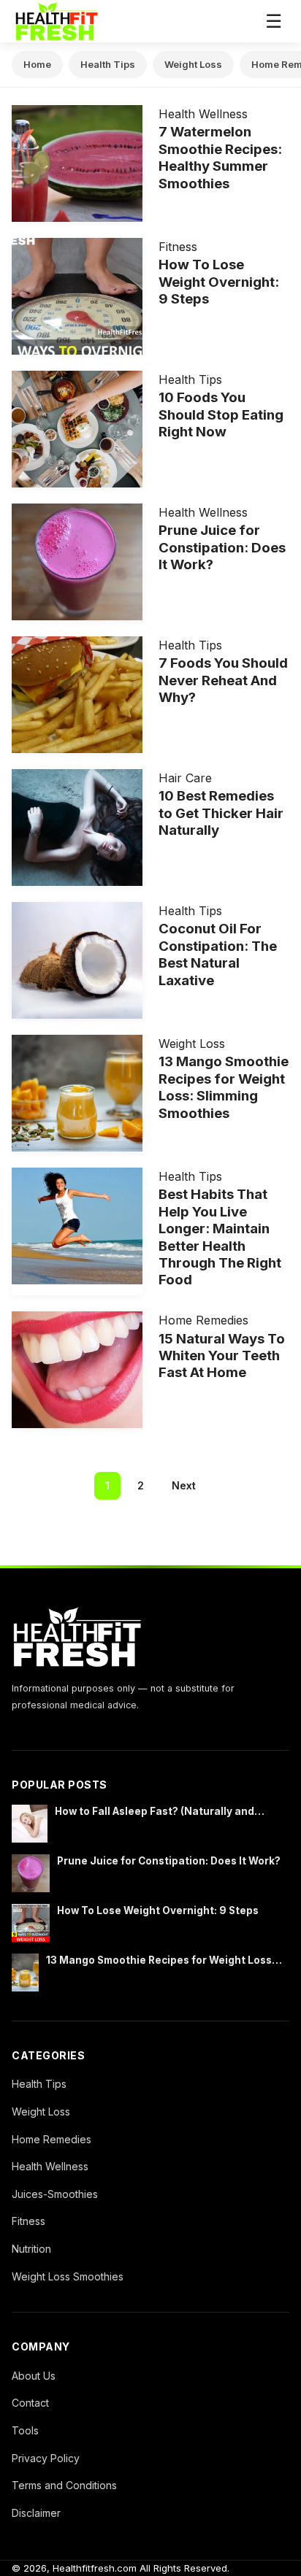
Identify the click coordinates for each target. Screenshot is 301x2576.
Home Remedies (203, 1320)
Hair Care (185, 778)
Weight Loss (193, 64)
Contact (30, 2403)
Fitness (178, 247)
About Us (34, 2376)
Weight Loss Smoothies (68, 2276)
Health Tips (108, 64)
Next (184, 1485)
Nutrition (31, 2249)
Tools (25, 2430)
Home (37, 64)
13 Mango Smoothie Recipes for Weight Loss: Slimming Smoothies (160, 1961)
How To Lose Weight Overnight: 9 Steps (158, 1910)
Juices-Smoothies (55, 2194)
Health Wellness (203, 114)
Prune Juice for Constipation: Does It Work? (169, 1861)
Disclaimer (36, 2513)
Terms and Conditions (64, 2485)
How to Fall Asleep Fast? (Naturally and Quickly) (155, 1812)
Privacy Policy (46, 2458)
